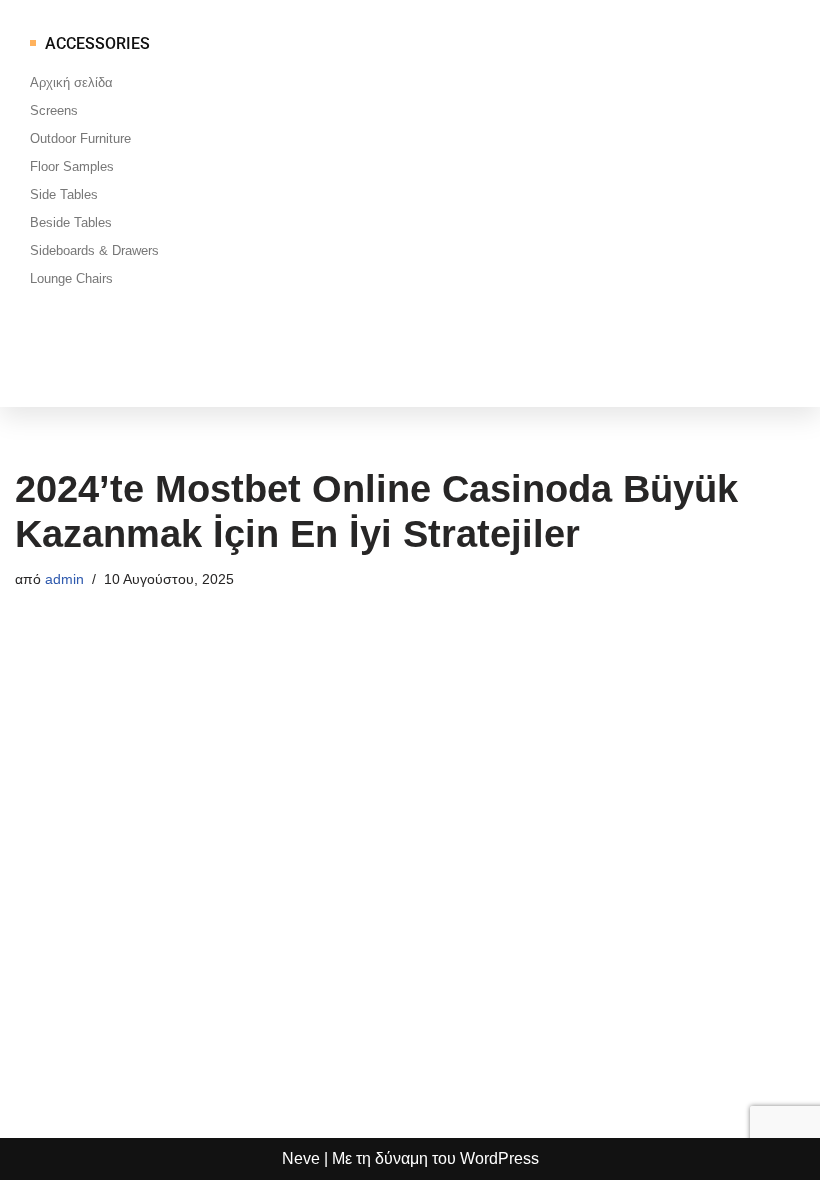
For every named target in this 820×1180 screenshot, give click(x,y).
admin (64, 579)
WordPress (499, 1158)
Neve (301, 1158)
